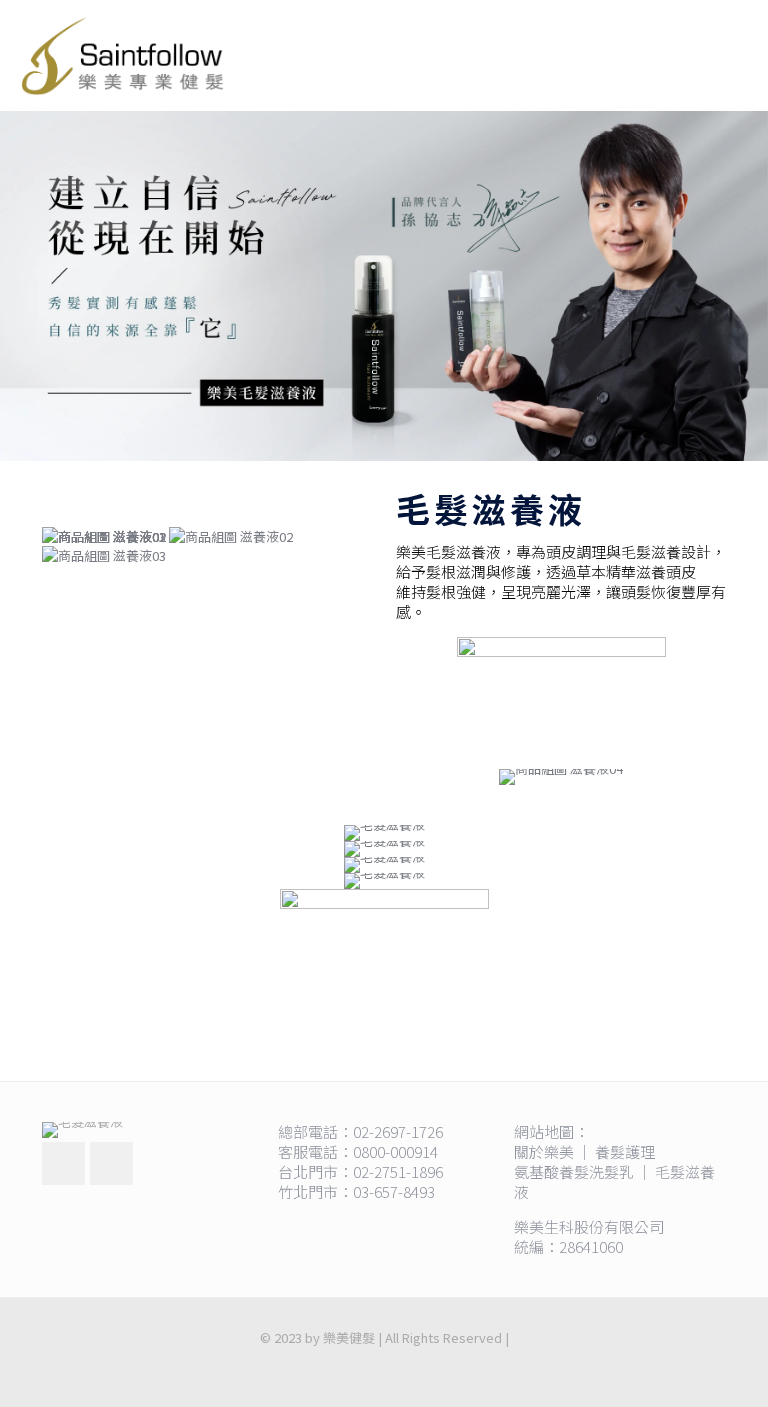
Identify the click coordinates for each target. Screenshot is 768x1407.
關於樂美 (544, 1151)
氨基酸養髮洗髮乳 (574, 1171)
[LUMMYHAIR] (122, 55)
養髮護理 (625, 1151)
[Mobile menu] (736, 55)
